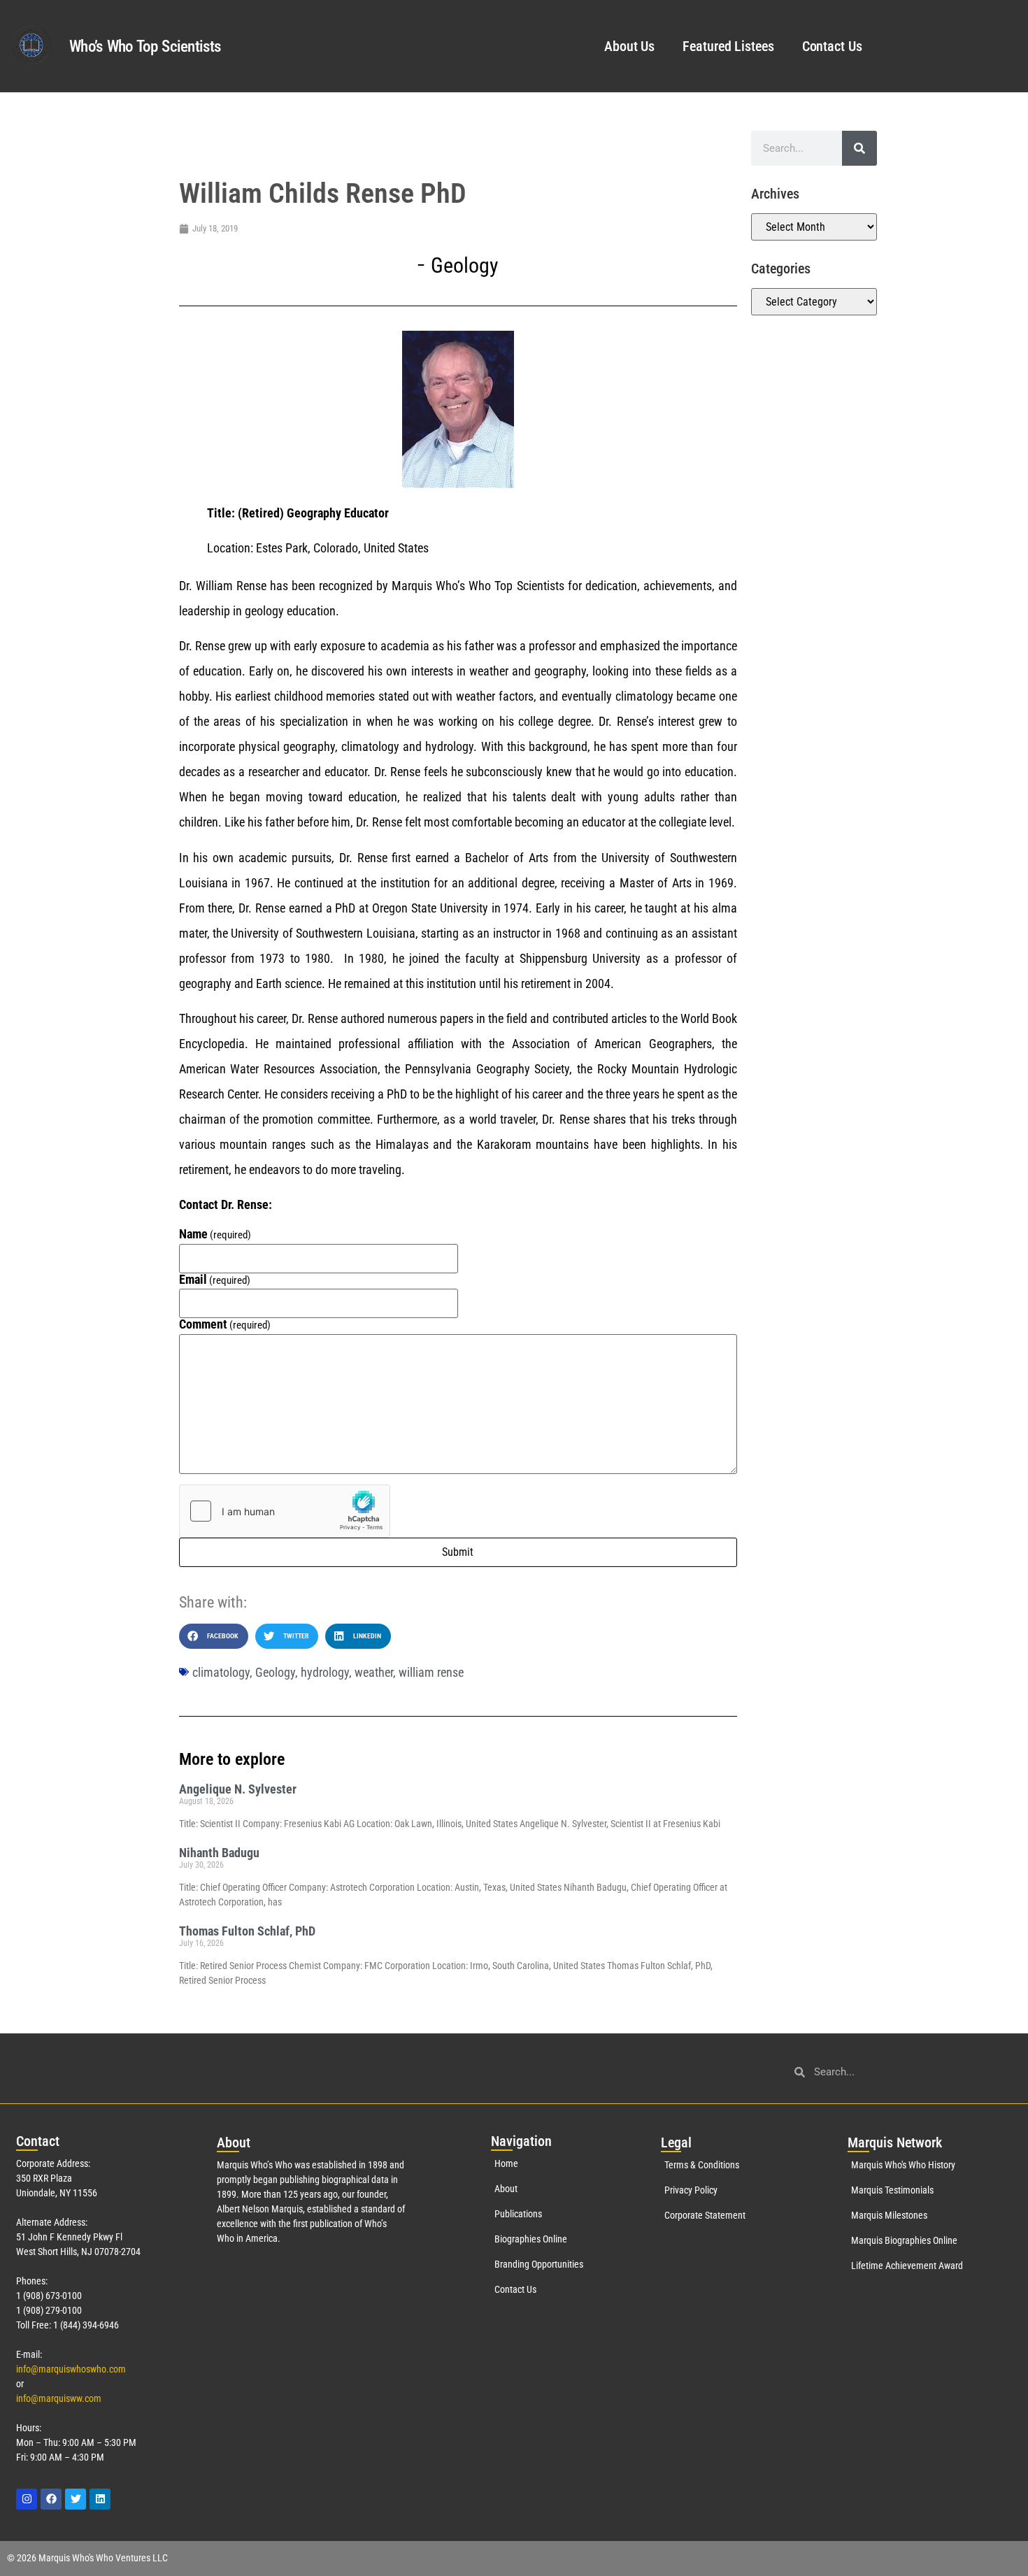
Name (215, 1234)
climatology (221, 1672)
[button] (214, 1636)
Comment (225, 1324)
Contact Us (832, 46)
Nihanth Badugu (219, 1853)
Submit (458, 1552)
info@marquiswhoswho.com (71, 2369)
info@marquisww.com (59, 2398)
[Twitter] (76, 2499)
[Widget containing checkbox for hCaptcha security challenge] (285, 1511)
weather (374, 1672)
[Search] (859, 148)
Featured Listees (728, 46)
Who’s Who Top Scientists (145, 46)
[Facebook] (51, 2499)
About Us (629, 46)
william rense (431, 1672)
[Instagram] (27, 2499)
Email (215, 1280)
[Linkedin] (100, 2499)
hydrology (325, 1672)
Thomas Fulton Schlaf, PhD (247, 1931)
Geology (465, 265)
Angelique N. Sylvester (238, 1789)
